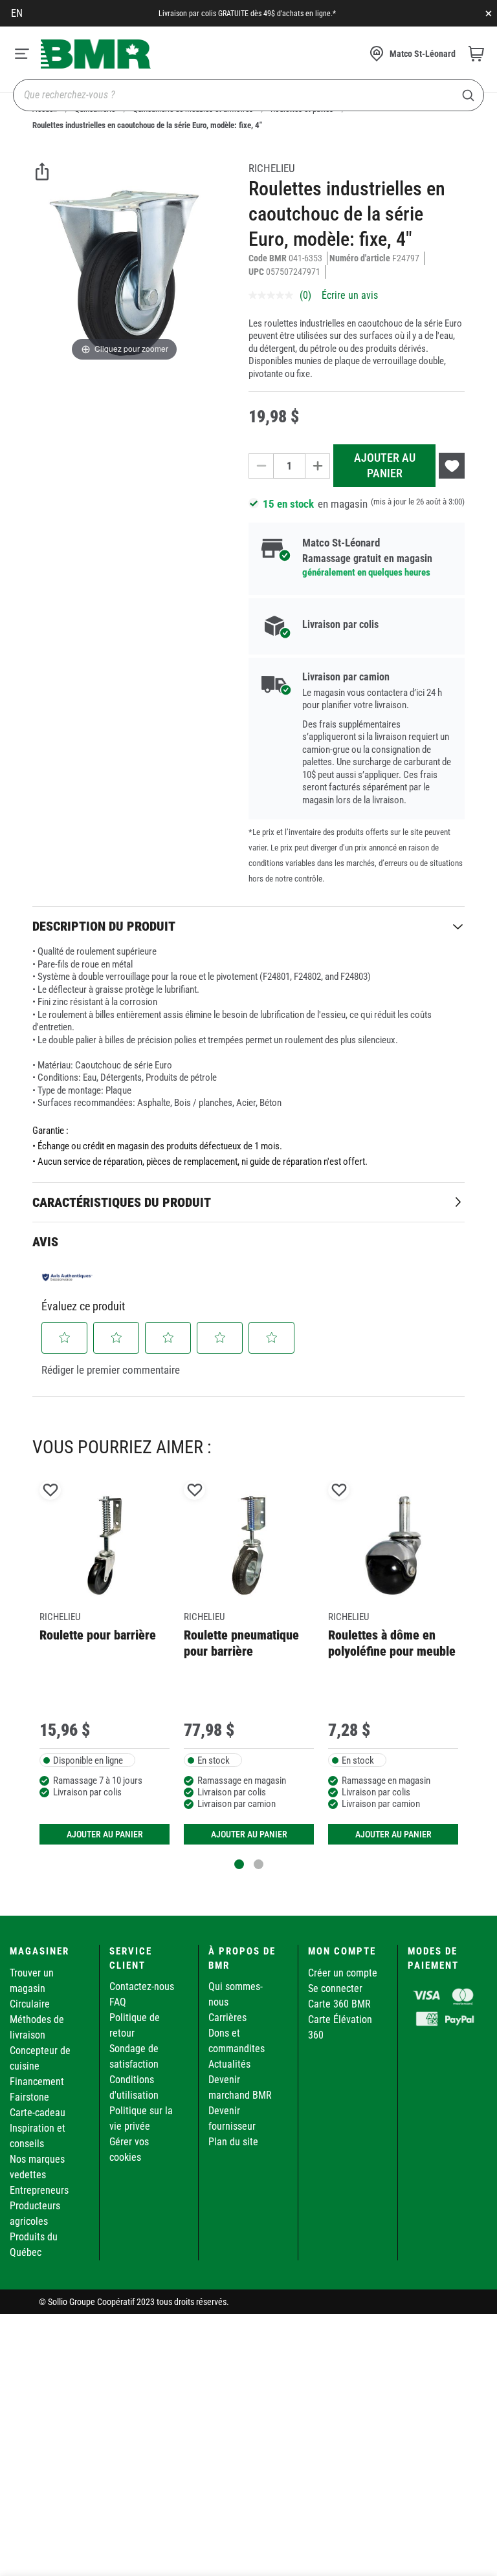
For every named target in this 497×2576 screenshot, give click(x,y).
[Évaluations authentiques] (67, 1277)
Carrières (227, 2018)
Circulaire (30, 2004)
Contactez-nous (142, 1986)
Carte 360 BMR (339, 2004)
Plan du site (233, 2142)
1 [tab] (239, 1864)
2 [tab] (259, 1864)
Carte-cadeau (38, 2113)
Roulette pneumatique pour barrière (241, 1643)
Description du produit (104, 926)
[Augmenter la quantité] (318, 466)
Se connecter (335, 1988)
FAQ (118, 2002)
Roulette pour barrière (98, 1635)
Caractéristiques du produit (122, 1202)
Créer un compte (343, 1973)
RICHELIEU (272, 168)
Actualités (229, 2064)
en (17, 13)
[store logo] (96, 54)
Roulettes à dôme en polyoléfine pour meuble (392, 1643)
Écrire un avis (350, 295)
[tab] (248, 926)
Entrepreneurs (39, 2190)
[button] (65, 1337)
